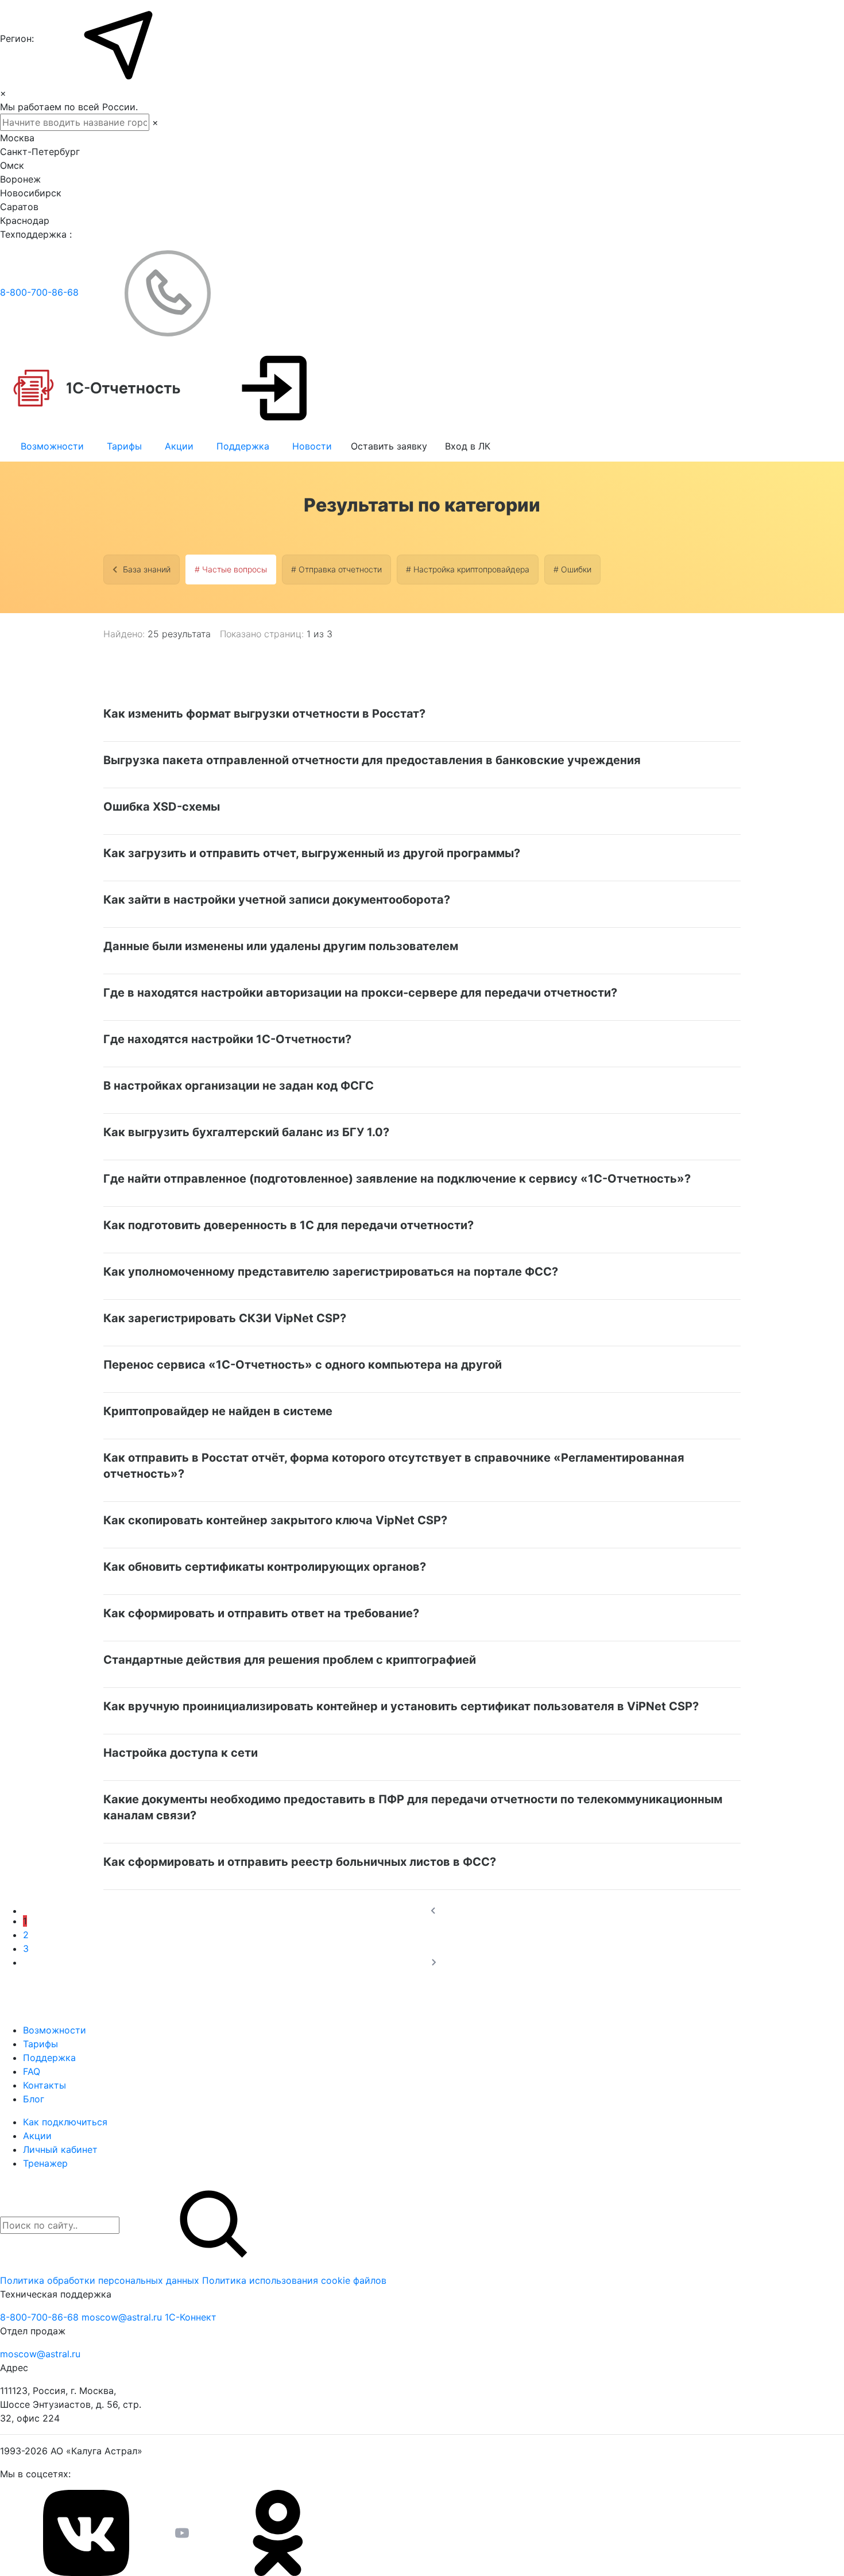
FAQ (32, 2071)
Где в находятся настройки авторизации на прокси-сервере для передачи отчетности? (360, 993)
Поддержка (243, 446)
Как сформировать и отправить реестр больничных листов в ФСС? (300, 1862)
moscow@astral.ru (123, 2317)
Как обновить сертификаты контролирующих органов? (265, 1567)
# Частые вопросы (231, 569)
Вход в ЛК (468, 446)
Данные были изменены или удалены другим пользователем (281, 946)
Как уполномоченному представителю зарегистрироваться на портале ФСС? (331, 1272)
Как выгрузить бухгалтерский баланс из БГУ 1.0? (246, 1132)
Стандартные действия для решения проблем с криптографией (290, 1660)
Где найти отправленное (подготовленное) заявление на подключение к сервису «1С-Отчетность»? (397, 1179)
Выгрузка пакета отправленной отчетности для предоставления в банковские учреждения (372, 760)
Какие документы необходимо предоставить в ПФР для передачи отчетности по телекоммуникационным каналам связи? (413, 1807)
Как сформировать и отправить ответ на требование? (261, 1613)
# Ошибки (572, 569)
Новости (312, 446)
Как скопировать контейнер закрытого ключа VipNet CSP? (275, 1520)
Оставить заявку (389, 446)
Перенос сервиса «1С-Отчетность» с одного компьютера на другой (303, 1365)
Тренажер (45, 2163)
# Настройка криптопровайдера (468, 569)
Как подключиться (65, 2122)
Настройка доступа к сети (181, 1753)
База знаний (147, 569)
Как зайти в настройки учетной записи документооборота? (277, 900)
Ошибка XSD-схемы (162, 807)
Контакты (44, 2085)
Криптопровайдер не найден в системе (218, 1411)
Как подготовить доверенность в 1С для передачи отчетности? (289, 1225)
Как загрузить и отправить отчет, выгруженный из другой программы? (312, 853)
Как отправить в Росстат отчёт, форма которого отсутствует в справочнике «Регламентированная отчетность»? (394, 1466)
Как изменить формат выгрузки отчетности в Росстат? (264, 714)
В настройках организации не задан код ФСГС (239, 1086)
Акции (179, 446)
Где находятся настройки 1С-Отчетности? (227, 1039)
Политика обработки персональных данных (101, 2280)
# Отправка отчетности (336, 569)
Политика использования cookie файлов (294, 2280)
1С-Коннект (191, 2317)
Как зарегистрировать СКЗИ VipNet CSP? (225, 1318)
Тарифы (124, 446)
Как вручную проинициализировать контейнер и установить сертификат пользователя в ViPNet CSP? (401, 1706)
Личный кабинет (60, 2149)
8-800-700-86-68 (41, 292)
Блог (34, 2099)
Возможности (52, 446)
